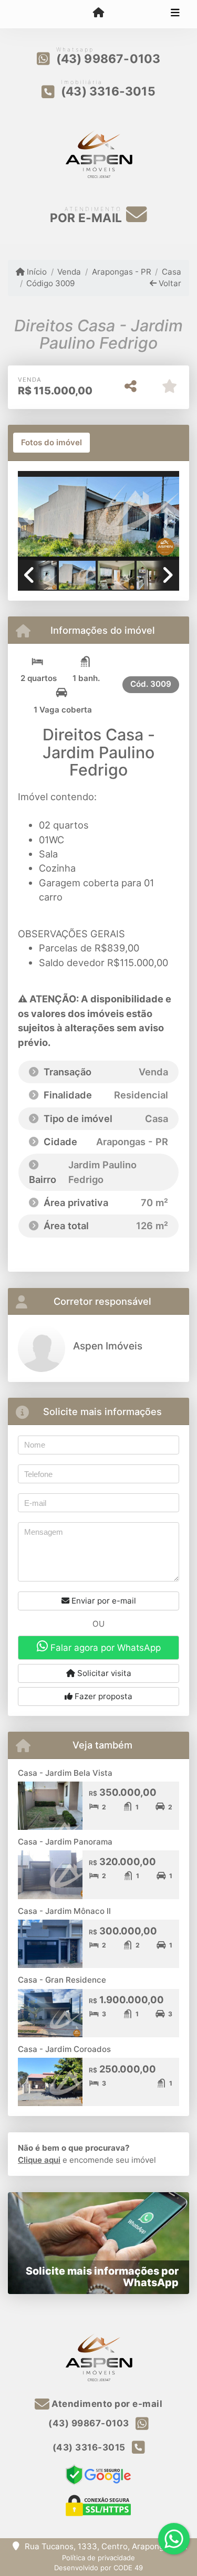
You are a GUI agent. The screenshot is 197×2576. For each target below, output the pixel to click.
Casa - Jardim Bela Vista (65, 1773)
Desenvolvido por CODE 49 (98, 2568)
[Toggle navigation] (175, 14)
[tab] (51, 443)
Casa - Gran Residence (62, 1980)
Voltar (169, 283)
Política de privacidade (98, 2558)
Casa (172, 272)
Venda (69, 272)
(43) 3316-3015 (108, 91)
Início (36, 272)
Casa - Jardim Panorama (65, 1842)
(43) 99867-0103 (108, 59)
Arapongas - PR (121, 272)
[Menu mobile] (98, 14)
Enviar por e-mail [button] (103, 1601)
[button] (30, 516)
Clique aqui (39, 2160)
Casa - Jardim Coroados (64, 2049)
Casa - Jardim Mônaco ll (64, 1911)
